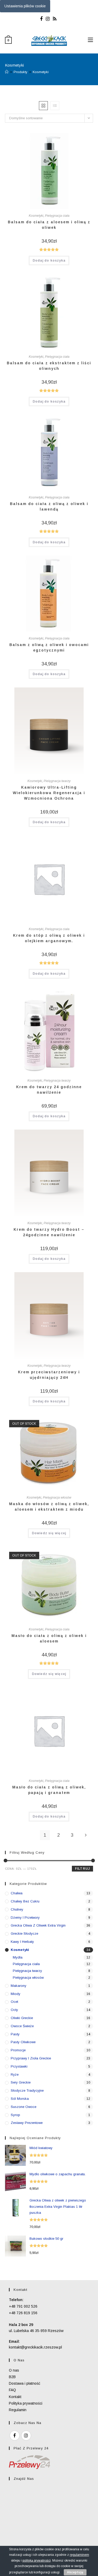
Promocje (18, 2050)
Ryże (15, 2075)
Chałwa (17, 1893)
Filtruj (82, 1869)
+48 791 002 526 (23, 2306)
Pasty (15, 2034)
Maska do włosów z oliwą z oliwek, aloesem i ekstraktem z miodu (49, 1507)
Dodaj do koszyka (49, 261)
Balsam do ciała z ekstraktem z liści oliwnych (49, 366)
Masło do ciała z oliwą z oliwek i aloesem (49, 1638)
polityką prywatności (37, 2561)
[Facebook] (42, 19)
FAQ (12, 2390)
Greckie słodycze (24, 1934)
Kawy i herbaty (22, 1942)
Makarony (19, 1986)
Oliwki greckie (22, 2018)
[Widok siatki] (43, 106)
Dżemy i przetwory (25, 1918)
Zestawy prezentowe (27, 2123)
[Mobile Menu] (90, 40)
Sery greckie (21, 2082)
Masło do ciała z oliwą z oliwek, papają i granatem (49, 1790)
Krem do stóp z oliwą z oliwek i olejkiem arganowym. (49, 938)
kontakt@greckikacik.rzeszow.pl (35, 2347)
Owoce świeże (22, 2026)
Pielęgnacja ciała (57, 216)
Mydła (18, 1957)
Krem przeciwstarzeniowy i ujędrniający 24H (49, 1375)
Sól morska (20, 2099)
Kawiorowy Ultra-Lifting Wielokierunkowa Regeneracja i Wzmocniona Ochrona (49, 793)
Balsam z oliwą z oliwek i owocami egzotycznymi (49, 647)
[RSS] (55, 19)
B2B (12, 2377)
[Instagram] (48, 19)
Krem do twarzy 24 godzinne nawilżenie (49, 1090)
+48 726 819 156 (23, 2313)
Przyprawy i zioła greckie (31, 2058)
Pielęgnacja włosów (57, 1498)
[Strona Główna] (7, 72)
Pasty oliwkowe (23, 2042)
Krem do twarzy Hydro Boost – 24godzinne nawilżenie (49, 1232)
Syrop (15, 2115)
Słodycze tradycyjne (27, 2090)
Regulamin (18, 2410)
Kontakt (15, 2397)
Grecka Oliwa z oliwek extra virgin (38, 1925)
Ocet (14, 2002)
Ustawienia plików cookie (25, 6)
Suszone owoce (24, 2107)
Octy (14, 2010)
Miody (16, 1994)
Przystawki (19, 2066)
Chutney (17, 1909)
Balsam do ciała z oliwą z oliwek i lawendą (49, 506)
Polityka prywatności (26, 2403)
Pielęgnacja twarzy (57, 781)
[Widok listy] (55, 106)
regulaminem (79, 2555)
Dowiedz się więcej (49, 1533)
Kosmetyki (41, 72)
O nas (14, 2370)
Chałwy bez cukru (25, 1901)
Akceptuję (75, 2572)
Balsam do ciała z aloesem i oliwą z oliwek (49, 225)
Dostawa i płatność (25, 2383)
